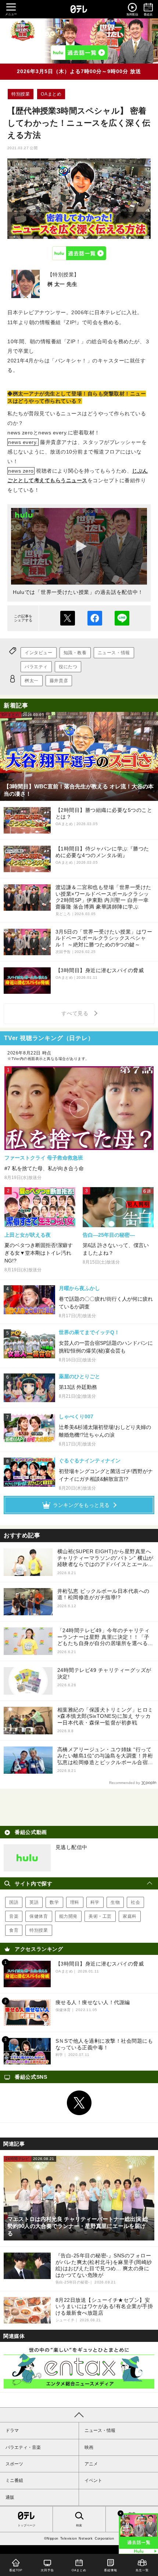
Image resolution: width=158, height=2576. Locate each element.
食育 (14, 1930)
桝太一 (32, 681)
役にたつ (68, 667)
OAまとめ (51, 94)
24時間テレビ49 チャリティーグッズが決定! (104, 1673)
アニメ (91, 2464)
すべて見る (76, 1013)
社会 (135, 1902)
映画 (89, 2447)
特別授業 (21, 94)
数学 (54, 1902)
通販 (10, 2497)
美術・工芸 (100, 1916)
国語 (14, 1902)
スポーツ (14, 2464)
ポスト (68, 618)
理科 (75, 1902)
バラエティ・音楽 (23, 2447)
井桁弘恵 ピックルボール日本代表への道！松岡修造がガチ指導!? (103, 1594)
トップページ (26, 2525)
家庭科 (130, 1916)
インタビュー (39, 653)
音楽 (14, 1916)
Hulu (79, 253)
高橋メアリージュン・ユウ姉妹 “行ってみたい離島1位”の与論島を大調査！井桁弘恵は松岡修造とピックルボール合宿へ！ (105, 1756)
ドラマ (12, 2430)
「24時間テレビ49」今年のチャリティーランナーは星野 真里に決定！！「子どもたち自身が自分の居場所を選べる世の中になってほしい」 (105, 1637)
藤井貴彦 (59, 681)
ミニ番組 (14, 2480)
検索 (79, 2525)
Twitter (79, 2103)
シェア (95, 618)
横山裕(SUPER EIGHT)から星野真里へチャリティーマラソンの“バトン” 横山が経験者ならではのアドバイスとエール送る (105, 1558)
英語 (34, 1902)
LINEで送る (122, 618)
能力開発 (68, 1916)
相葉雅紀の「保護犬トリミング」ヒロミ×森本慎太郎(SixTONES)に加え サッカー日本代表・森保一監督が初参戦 (105, 1716)
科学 (95, 1902)
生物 (115, 1902)
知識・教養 (75, 653)
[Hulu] (79, 53)
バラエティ (36, 667)
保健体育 (39, 1916)
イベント (93, 2480)
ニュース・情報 (114, 653)
